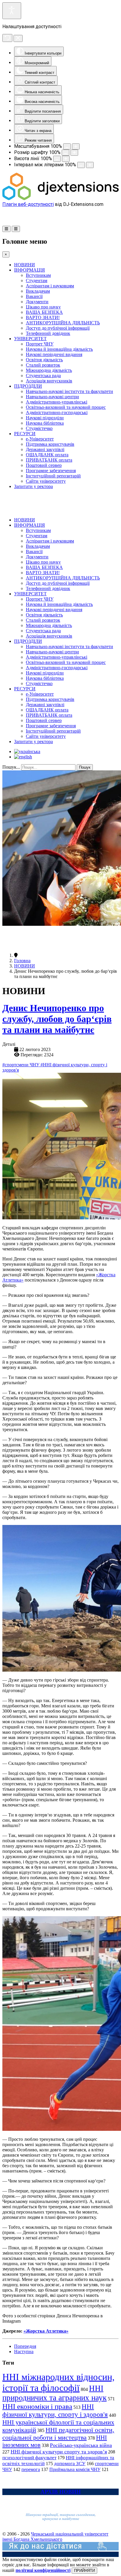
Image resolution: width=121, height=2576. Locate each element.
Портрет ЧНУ (40, 344)
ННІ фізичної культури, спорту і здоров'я (55, 2410)
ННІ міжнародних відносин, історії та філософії (58, 2382)
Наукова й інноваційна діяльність (59, 349)
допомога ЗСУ (70, 2464)
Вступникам (38, 275)
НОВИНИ (25, 265)
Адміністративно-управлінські (57, 402)
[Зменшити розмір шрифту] (65, 153)
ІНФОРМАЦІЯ (30, 270)
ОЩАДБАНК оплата (47, 455)
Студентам (37, 281)
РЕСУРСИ (25, 434)
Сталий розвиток (43, 365)
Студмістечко (39, 428)
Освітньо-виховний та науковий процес (66, 407)
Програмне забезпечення (51, 471)
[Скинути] (7, 38)
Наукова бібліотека (45, 423)
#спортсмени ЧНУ (21, 1065)
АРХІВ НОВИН (61, 2492)
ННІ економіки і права (37, 2406)
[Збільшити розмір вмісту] (76, 146)
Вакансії (34, 296)
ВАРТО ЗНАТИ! (43, 317)
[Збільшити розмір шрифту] (74, 153)
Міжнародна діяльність (49, 370)
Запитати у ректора (33, 486)
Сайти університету (46, 481)
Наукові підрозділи (45, 418)
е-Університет (40, 439)
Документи (37, 302)
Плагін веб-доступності (28, 204)
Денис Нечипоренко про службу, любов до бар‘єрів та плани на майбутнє (57, 1019)
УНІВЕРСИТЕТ (30, 339)
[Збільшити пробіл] (90, 165)
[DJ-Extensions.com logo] (60, 199)
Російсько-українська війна (81, 2445)
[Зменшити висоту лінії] (57, 159)
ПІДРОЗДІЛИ (28, 386)
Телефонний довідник (48, 333)
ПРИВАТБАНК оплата (49, 460)
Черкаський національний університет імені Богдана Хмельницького (55, 2537)
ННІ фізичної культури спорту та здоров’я (59, 2452)
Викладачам (38, 291)
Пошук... (11, 767)
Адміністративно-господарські (57, 412)
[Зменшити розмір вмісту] (67, 146)
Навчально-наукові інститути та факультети (69, 391)
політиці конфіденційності (43, 2570)
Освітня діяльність (44, 360)
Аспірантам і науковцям (50, 286)
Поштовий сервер (44, 465)
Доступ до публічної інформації (58, 328)
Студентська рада (43, 376)
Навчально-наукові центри (52, 397)
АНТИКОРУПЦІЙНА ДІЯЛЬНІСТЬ (63, 323)
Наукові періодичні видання (54, 354)
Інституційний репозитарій (53, 476)
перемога (31, 2469)
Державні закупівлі (45, 449)
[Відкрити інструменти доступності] (12, 11)
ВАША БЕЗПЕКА (44, 312)
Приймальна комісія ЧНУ (75, 2469)
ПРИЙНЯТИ (84, 2571)
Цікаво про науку (43, 307)
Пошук (85, 767)
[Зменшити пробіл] (81, 165)
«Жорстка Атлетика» (46, 2331)
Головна (22, 961)
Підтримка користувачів (50, 444)
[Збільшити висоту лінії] (66, 159)
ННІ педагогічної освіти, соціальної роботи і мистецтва (58, 2434)
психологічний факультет (29, 2458)
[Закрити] (18, 38)
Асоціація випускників (49, 381)
